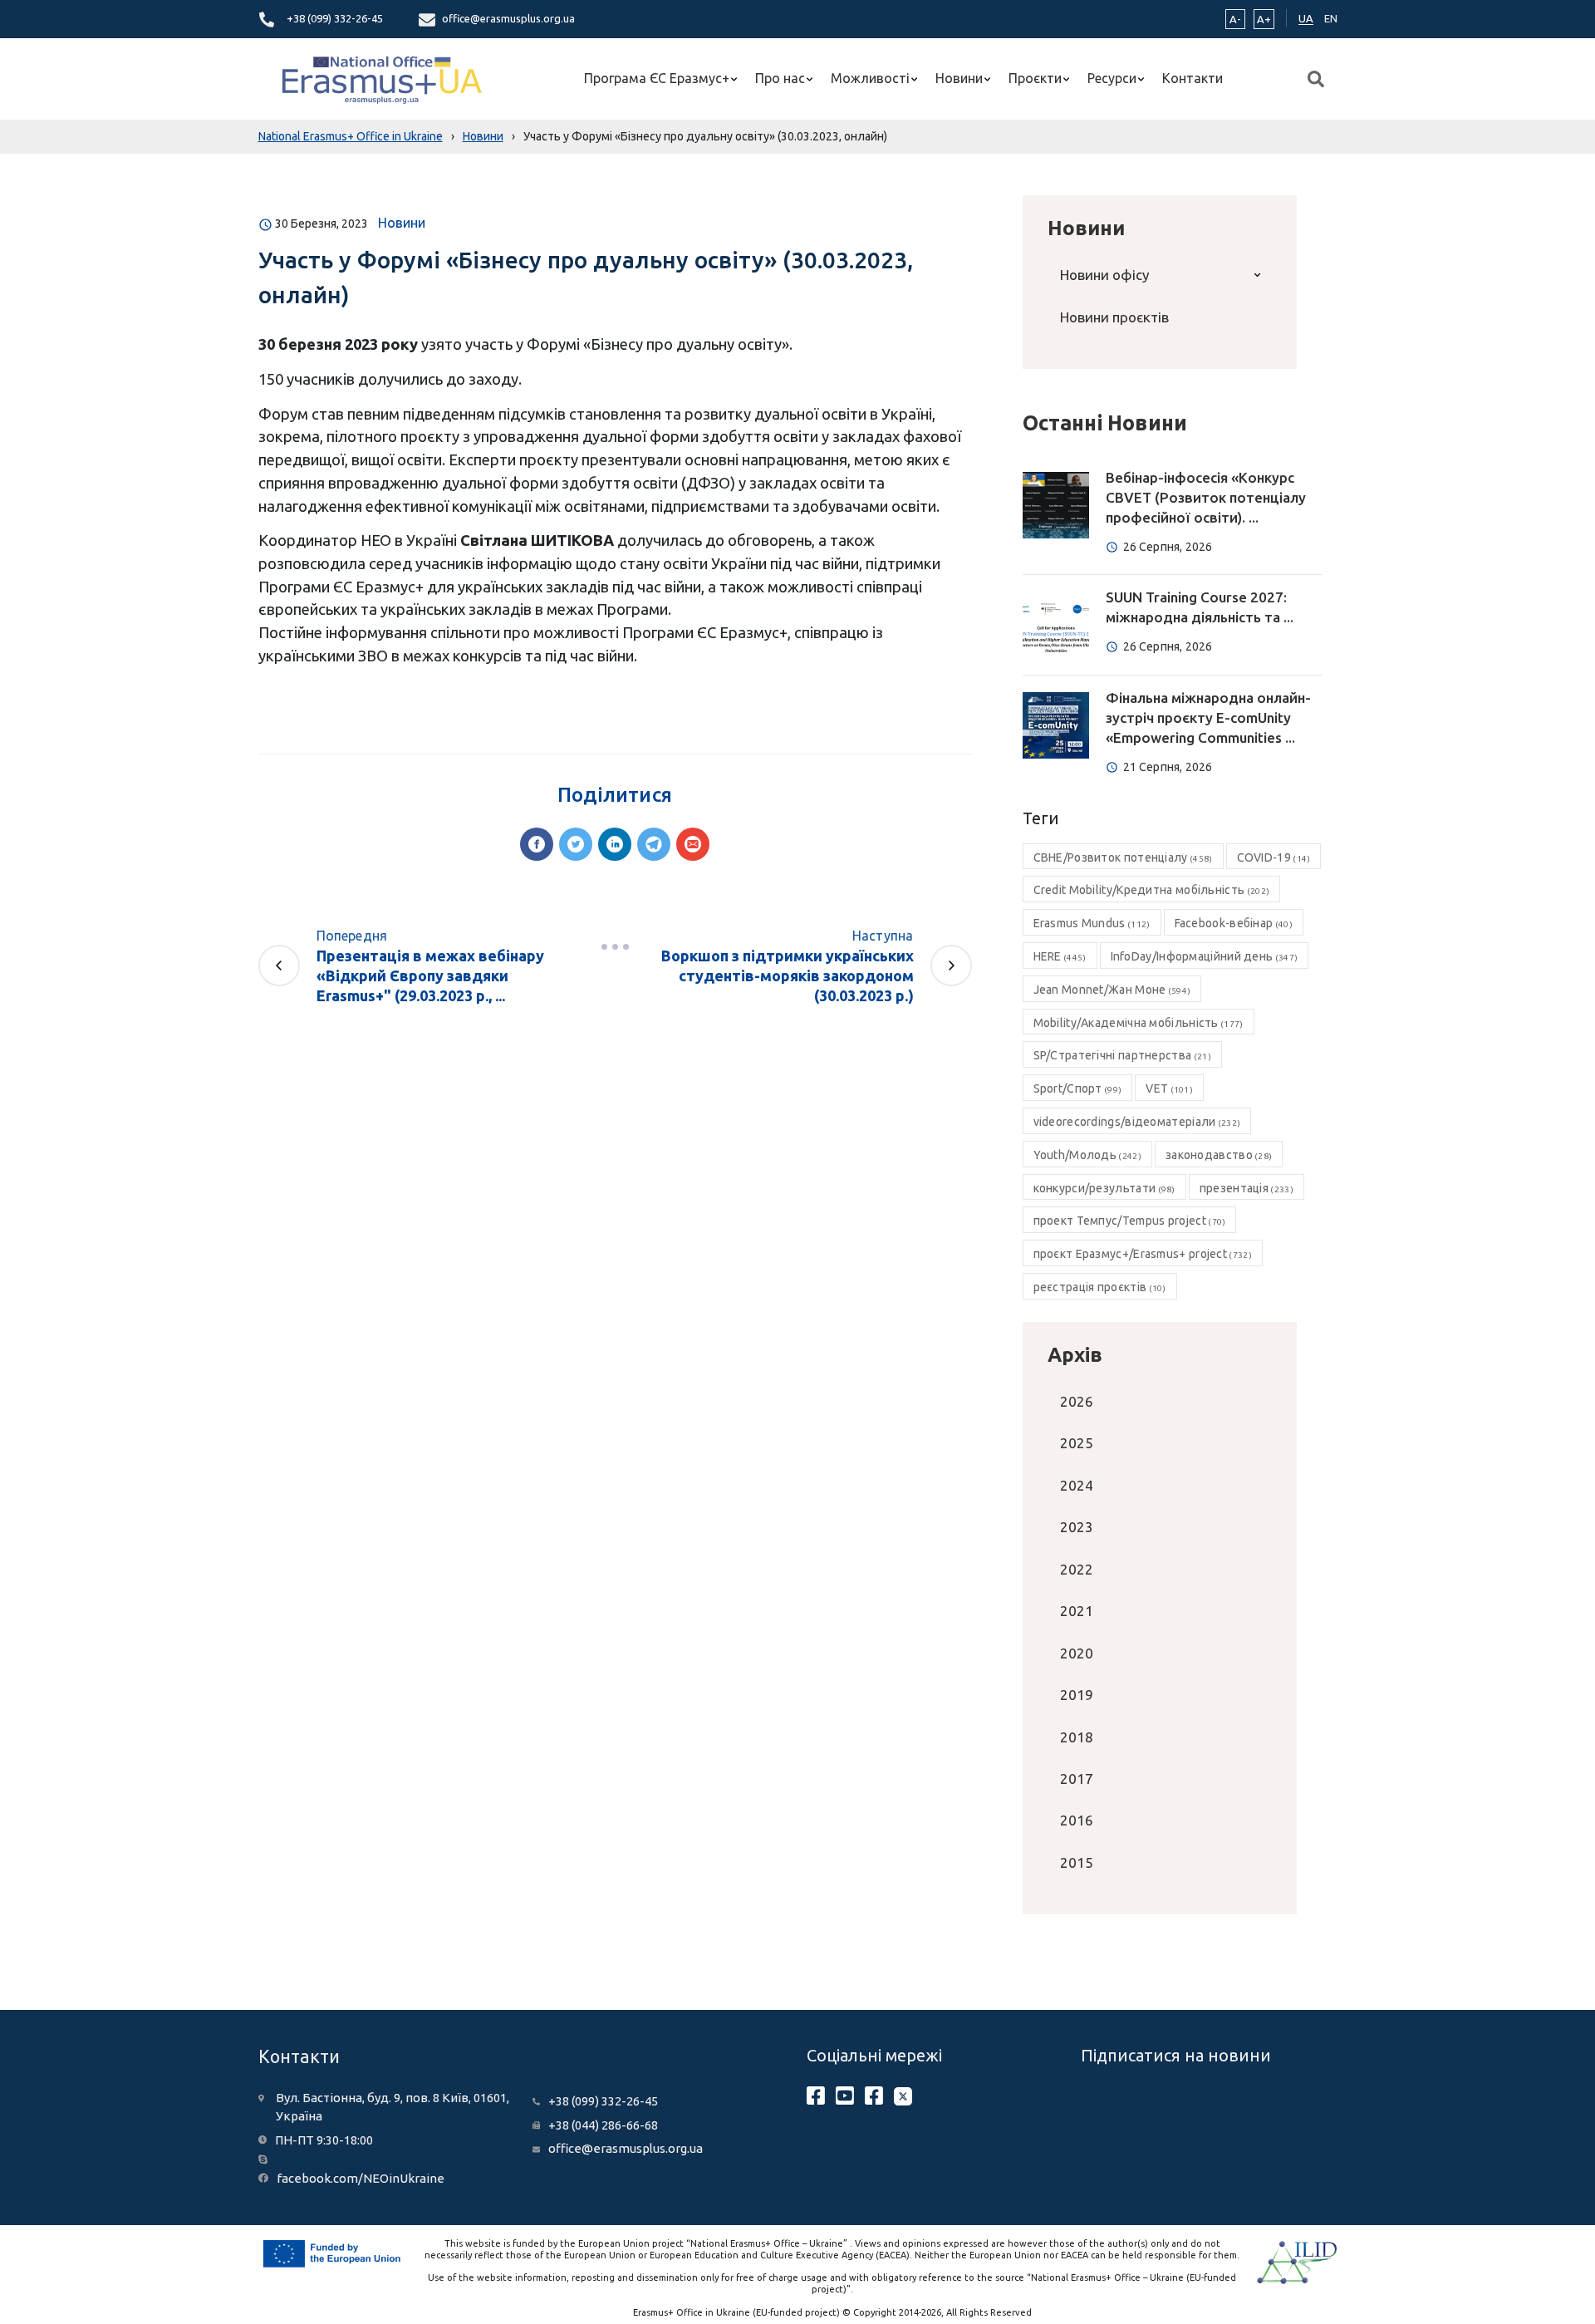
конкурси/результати (1104, 1188)
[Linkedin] (615, 844)
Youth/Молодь (1087, 1155)
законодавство (1219, 1155)
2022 (1077, 1569)
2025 (1077, 1443)
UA (1306, 18)
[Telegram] (654, 844)
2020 (1077, 1653)
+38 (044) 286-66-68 (603, 2125)
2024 (1077, 1485)
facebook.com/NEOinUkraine (361, 2178)
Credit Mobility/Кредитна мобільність (1152, 890)
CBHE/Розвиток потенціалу (1123, 857)
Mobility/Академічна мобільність (1139, 1023)
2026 (1077, 1401)
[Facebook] (537, 844)
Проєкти (1035, 78)
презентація (1247, 1188)
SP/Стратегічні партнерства (1122, 1055)
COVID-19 (1274, 857)
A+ (1264, 19)
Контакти (1193, 78)
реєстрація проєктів (1100, 1287)
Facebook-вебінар (1234, 923)
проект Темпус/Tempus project (1130, 1221)
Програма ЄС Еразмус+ (657, 78)
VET (1169, 1088)
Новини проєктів (1114, 317)
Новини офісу (1104, 275)
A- (1235, 19)
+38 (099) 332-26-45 (335, 18)
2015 (1077, 1862)
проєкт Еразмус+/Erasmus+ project (1143, 1254)
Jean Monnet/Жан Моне (1112, 990)
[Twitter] (576, 844)
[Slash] (615, 947)
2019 (1077, 1695)
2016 (1077, 1820)
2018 (1077, 1737)
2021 (1077, 1611)
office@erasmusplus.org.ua (508, 18)
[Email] (693, 844)
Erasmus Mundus (1092, 923)
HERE (1060, 956)
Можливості (870, 78)
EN (1331, 18)
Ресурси (1112, 78)
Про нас (780, 78)
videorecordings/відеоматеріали (1137, 1122)
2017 (1077, 1779)
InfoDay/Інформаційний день (1205, 956)
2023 (1077, 1527)
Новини (959, 78)
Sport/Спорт (1078, 1088)
